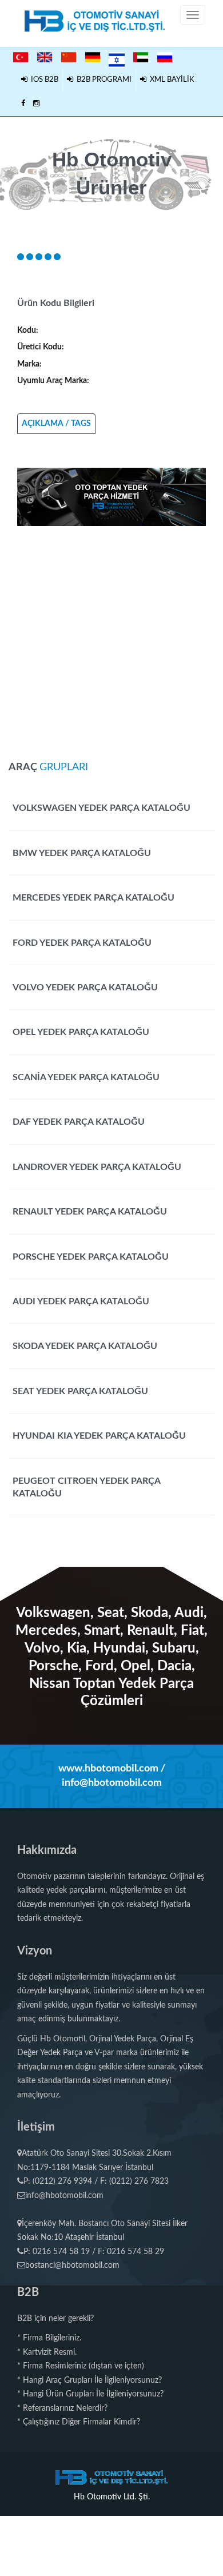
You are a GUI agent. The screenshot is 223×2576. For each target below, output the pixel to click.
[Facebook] (23, 104)
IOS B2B (43, 80)
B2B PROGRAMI (102, 80)
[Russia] (165, 57)
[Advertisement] (111, 638)
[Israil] (117, 58)
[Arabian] (141, 57)
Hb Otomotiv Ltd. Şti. (112, 2497)
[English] (45, 57)
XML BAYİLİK (170, 80)
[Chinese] (69, 57)
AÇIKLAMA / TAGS (56, 424)
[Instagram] (36, 104)
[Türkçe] (21, 57)
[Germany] (93, 57)
